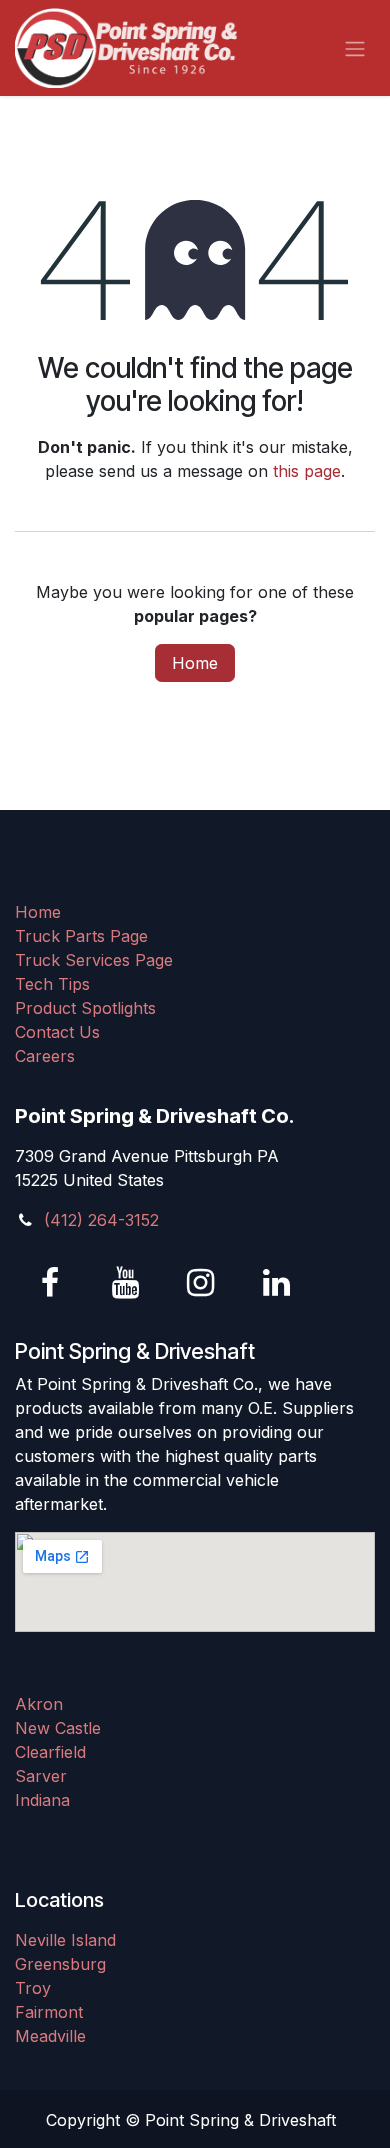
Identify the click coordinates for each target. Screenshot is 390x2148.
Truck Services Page (94, 960)
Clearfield (50, 1752)
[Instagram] (201, 1283)
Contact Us (57, 1032)
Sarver (41, 1776)
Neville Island (65, 1940)
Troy (33, 1988)
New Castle (58, 1728)
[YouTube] (126, 1283)
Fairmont (49, 2012)
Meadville (50, 2036)
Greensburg (60, 1964)
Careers (45, 1056)
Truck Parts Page (81, 936)
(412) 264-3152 (101, 1220)
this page (307, 471)
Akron (39, 1704)
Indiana (42, 1800)
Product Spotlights (85, 1008)
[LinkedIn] (276, 1283)
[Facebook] (50, 1283)
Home (195, 663)
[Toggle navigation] (355, 48)
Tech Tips (52, 984)
